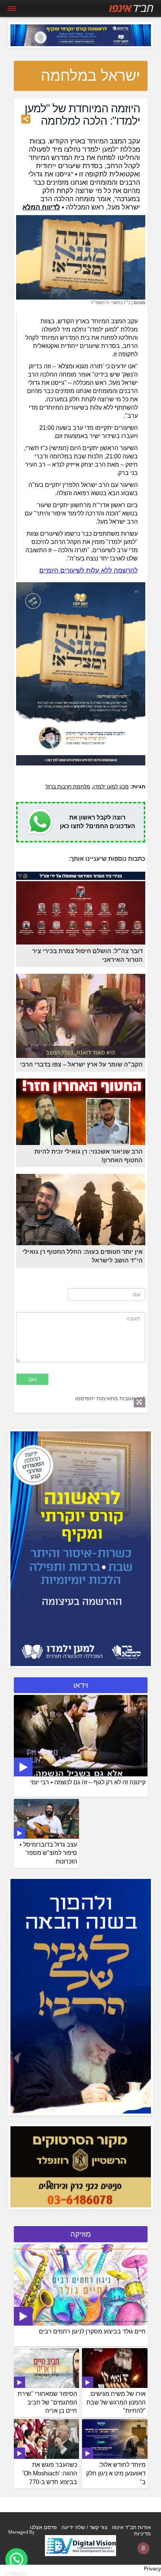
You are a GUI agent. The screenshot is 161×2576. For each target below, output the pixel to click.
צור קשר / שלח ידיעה (84, 2527)
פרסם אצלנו (43, 2527)
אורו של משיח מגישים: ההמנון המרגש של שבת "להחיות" (116, 2402)
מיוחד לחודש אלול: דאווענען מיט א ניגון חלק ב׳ (116, 2473)
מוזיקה (81, 2234)
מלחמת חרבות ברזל (68, 786)
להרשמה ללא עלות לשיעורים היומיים (89, 570)
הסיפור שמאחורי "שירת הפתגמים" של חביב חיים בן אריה (47, 2402)
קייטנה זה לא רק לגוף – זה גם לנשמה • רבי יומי (88, 1782)
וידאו (81, 1685)
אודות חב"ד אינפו (131, 2527)
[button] (16, 2559)
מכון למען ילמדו (111, 786)
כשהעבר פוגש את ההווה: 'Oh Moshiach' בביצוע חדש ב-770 (50, 2473)
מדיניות (142, 2534)
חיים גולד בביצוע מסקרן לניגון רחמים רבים (92, 2331)
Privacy (152, 2568)
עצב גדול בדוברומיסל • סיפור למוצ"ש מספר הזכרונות (48, 1853)
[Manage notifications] (143, 2548)
